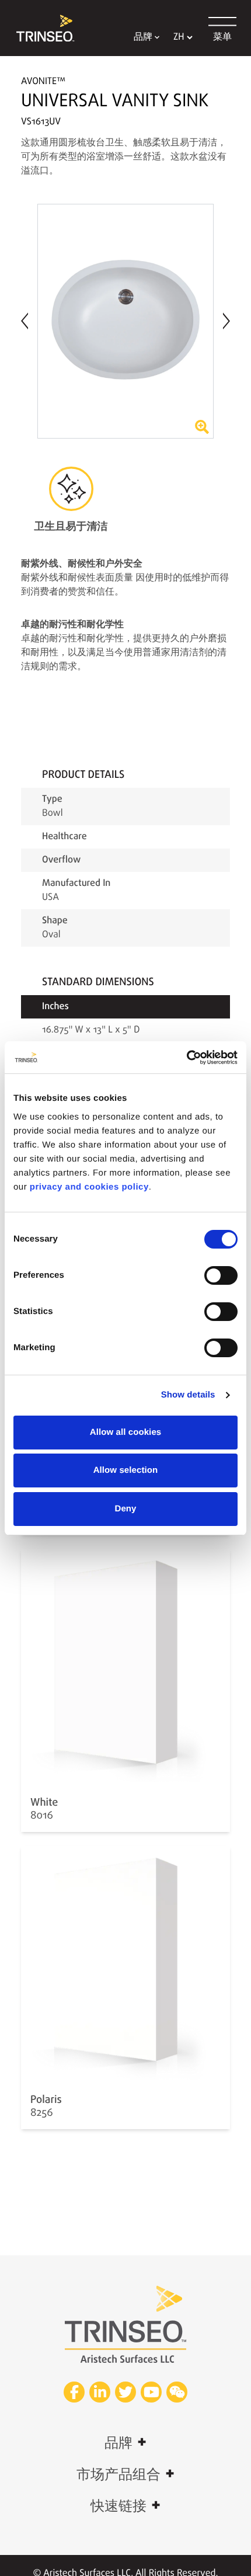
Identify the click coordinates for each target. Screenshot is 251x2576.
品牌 (125, 2443)
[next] (226, 321)
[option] (125, 321)
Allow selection (126, 1470)
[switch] (221, 1275)
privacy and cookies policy (89, 1187)
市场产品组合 (125, 2474)
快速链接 (125, 2506)
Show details (188, 1395)
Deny (125, 1509)
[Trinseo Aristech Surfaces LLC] (40, 28)
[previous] (25, 321)
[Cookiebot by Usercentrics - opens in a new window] (186, 1058)
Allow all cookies (126, 1432)
